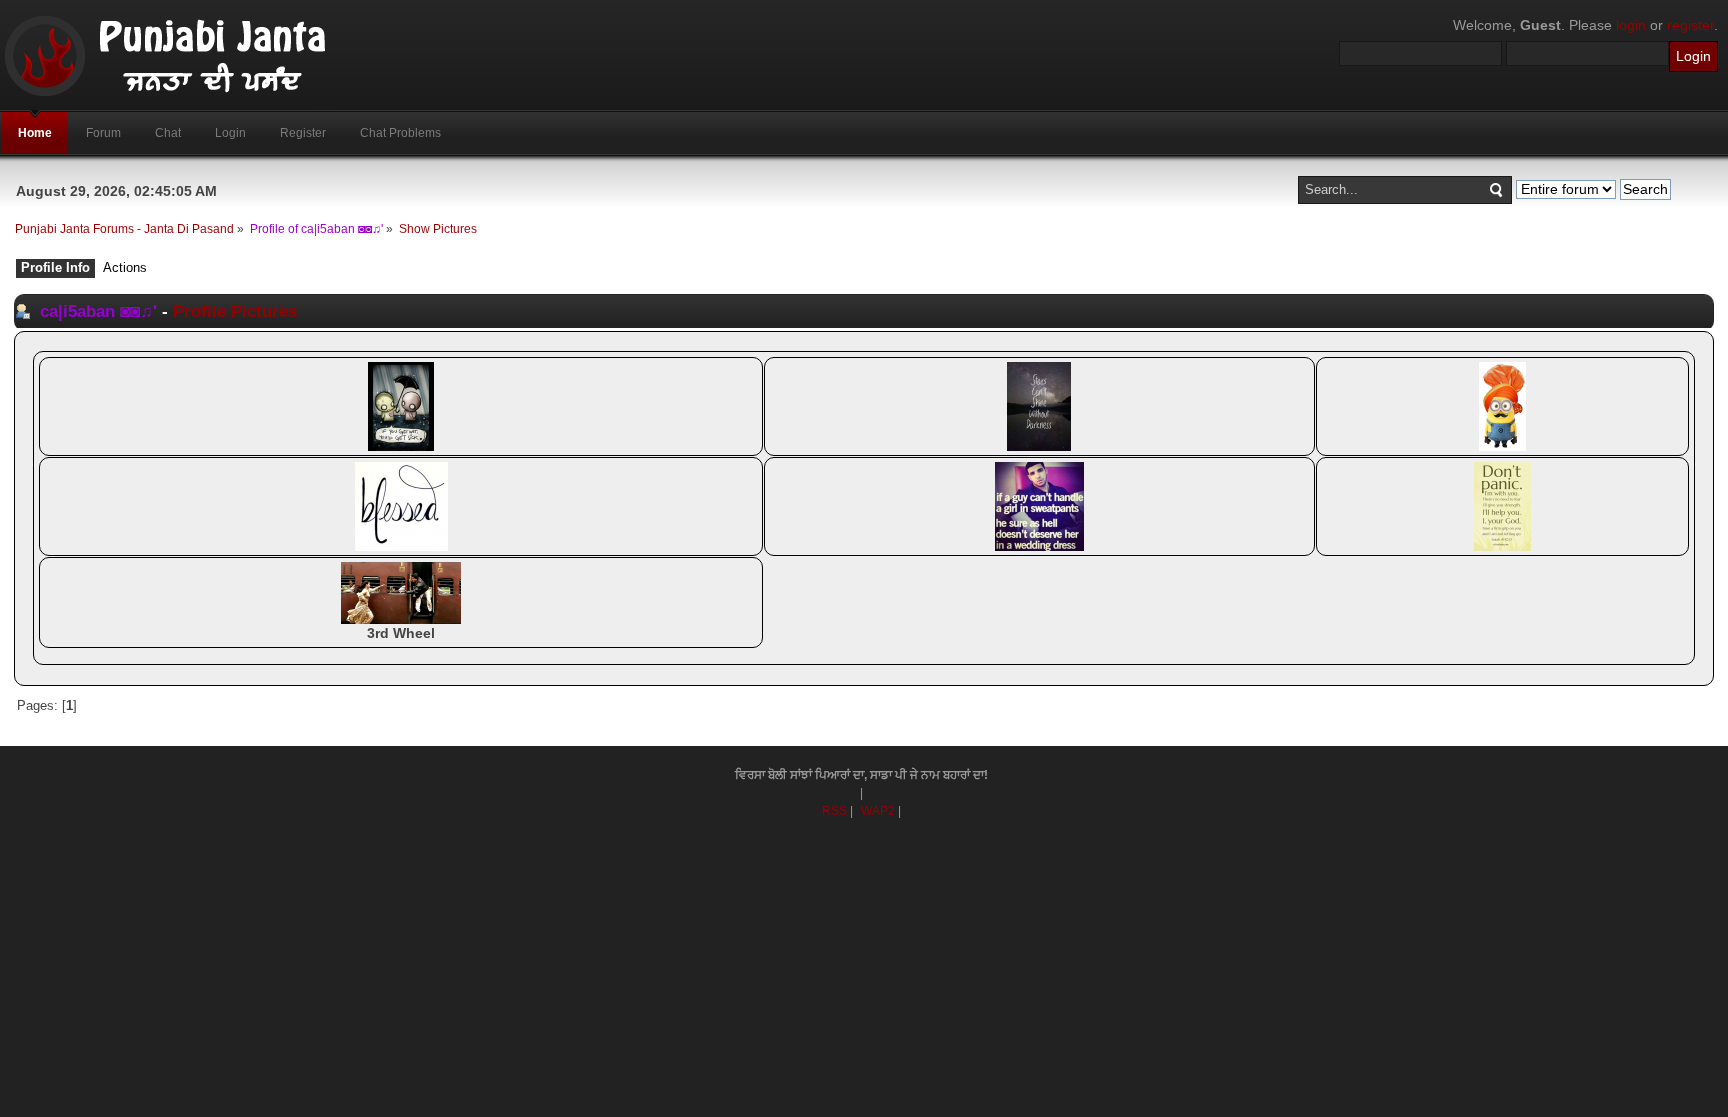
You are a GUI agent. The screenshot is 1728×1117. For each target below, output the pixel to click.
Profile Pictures (235, 311)
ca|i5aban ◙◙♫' (98, 311)
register (1690, 25)
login (1631, 25)
